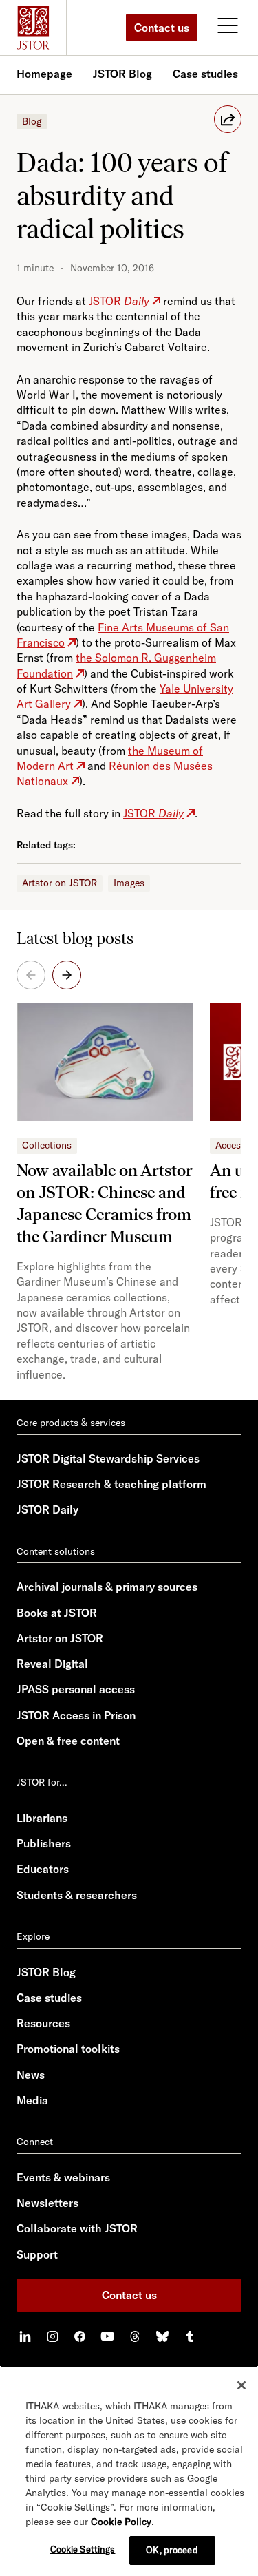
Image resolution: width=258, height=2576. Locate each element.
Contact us (162, 28)
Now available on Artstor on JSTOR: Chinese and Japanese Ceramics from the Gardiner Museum (105, 1203)
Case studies (205, 74)
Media (32, 2100)
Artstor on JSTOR (60, 883)
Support (37, 2254)
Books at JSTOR (57, 1613)
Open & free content (68, 1741)
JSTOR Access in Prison (76, 1715)
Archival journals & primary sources (107, 1587)
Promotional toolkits (68, 2049)
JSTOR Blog (122, 74)
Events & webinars (63, 2177)
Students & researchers (77, 1895)
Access (230, 1145)
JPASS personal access (76, 1689)
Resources (43, 2023)
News (31, 2075)
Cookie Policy (121, 2522)
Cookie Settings (83, 2549)
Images (129, 883)
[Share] (228, 119)
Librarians (42, 1818)
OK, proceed (172, 2550)
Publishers (44, 1843)
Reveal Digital (52, 1664)
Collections (47, 1145)
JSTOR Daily (47, 1509)
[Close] (241, 2385)
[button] (67, 975)
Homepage (44, 74)
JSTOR (119, 301)
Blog (32, 121)
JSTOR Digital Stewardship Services (108, 1458)
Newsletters (47, 2203)
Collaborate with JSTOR (77, 2228)
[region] (129, 2471)
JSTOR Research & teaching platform (111, 1484)
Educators (43, 1869)
